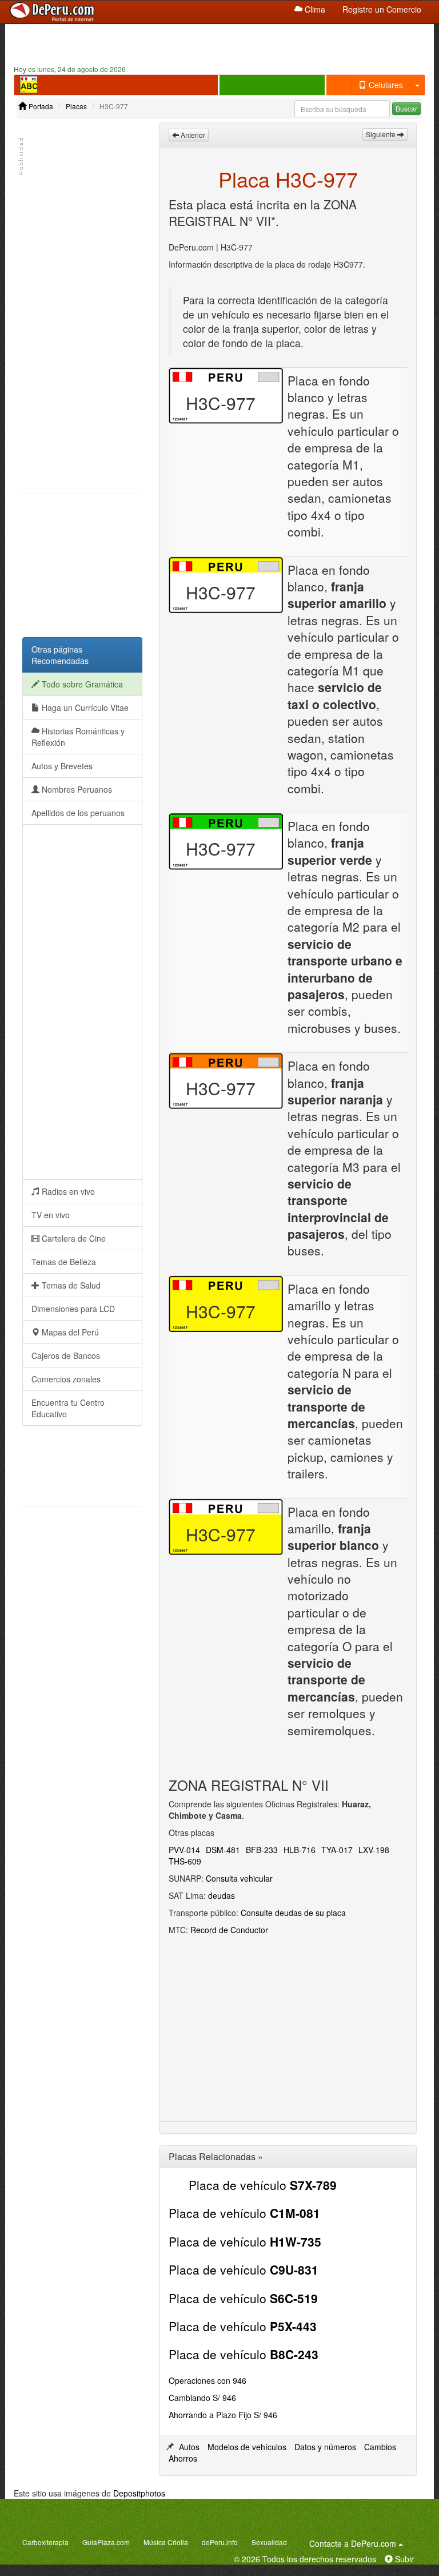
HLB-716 (300, 1850)
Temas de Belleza (64, 1262)
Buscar (406, 108)
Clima (314, 9)
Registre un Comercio (382, 9)
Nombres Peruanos (76, 789)
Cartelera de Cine (73, 1238)
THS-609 (185, 1861)
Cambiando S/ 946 (202, 2398)
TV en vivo (51, 1215)
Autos (189, 2447)
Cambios (380, 2447)
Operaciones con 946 (207, 2380)
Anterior (192, 135)
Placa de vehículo (263, 2185)
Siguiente (382, 134)
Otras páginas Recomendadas (60, 655)
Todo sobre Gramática (81, 684)
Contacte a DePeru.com (358, 2543)
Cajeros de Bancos (66, 1355)
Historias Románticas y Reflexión (78, 737)
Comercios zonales (66, 1379)
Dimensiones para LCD (73, 1309)
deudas (222, 1895)
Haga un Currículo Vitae (84, 707)
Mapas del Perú (69, 1332)
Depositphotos (139, 2493)
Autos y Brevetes (62, 766)
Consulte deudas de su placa (293, 1913)
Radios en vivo (67, 1191)
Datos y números (325, 2447)
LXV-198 (374, 1850)
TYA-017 (337, 1850)
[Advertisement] (219, 43)
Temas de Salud (70, 1285)
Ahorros (183, 2458)
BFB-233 (262, 1850)
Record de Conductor (229, 1930)
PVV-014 (184, 1850)
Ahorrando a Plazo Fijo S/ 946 (223, 2415)
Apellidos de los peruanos (78, 813)
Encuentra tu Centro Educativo (68, 1408)
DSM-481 (223, 1850)
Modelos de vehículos (247, 2447)
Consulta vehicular (239, 1878)
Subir (403, 2559)
